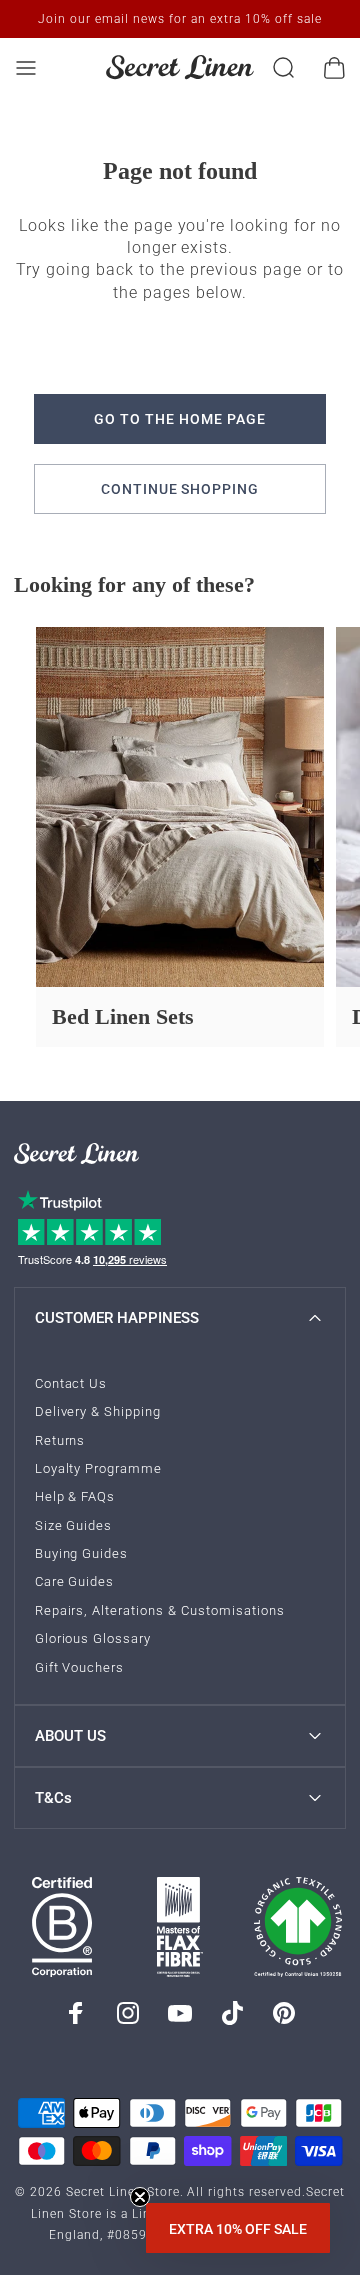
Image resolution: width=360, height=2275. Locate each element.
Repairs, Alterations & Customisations (160, 1610)
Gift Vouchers (80, 1667)
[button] (238, 2228)
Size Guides (74, 1525)
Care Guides (75, 1581)
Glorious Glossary (93, 1638)
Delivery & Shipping (98, 1411)
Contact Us (71, 1383)
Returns (60, 1440)
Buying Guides (82, 1553)
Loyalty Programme (99, 1468)
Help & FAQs (75, 1496)
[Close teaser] (140, 2197)
